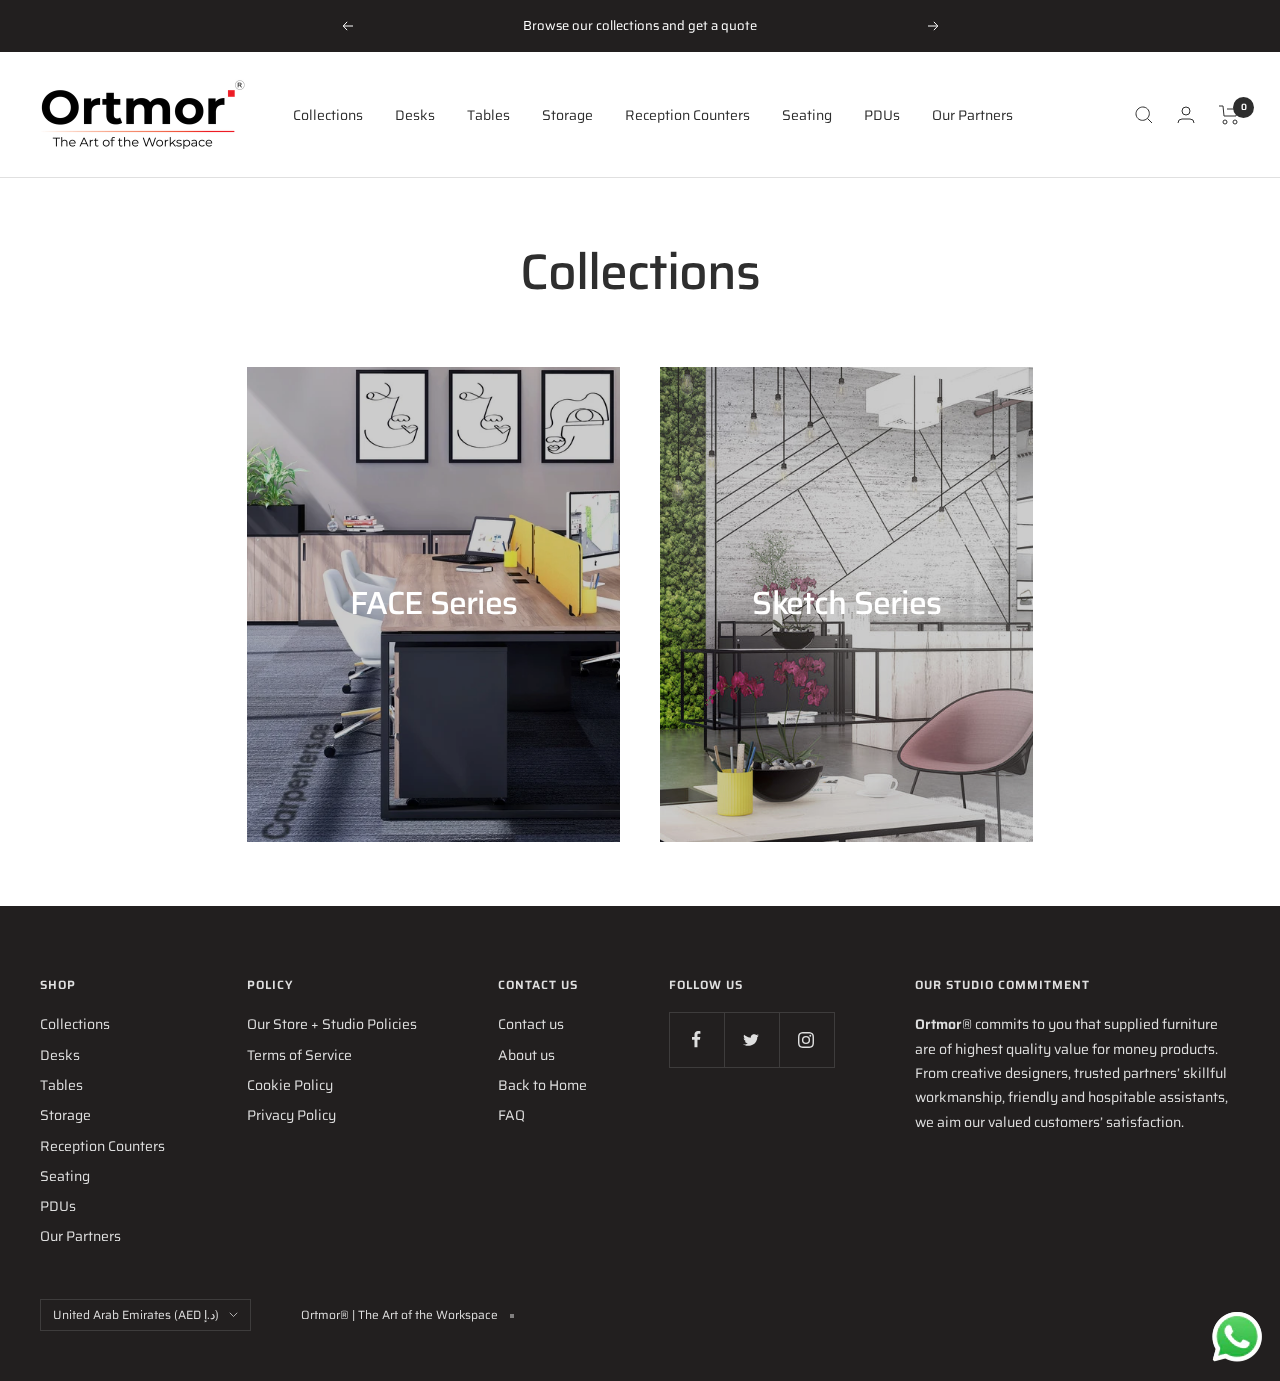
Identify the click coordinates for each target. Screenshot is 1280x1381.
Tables (488, 115)
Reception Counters (687, 115)
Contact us (531, 1024)
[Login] (1186, 114)
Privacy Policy (291, 1115)
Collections (328, 115)
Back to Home (542, 1085)
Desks (415, 115)
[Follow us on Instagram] (806, 1039)
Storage (567, 115)
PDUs (882, 115)
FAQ (511, 1115)
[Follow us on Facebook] (696, 1039)
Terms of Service (299, 1055)
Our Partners (972, 115)
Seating (807, 115)
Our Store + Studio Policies (332, 1024)
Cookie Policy (290, 1085)
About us (526, 1055)
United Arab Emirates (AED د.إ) (136, 1314)
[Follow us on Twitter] (751, 1039)
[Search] (1144, 115)
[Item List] (1229, 115)
